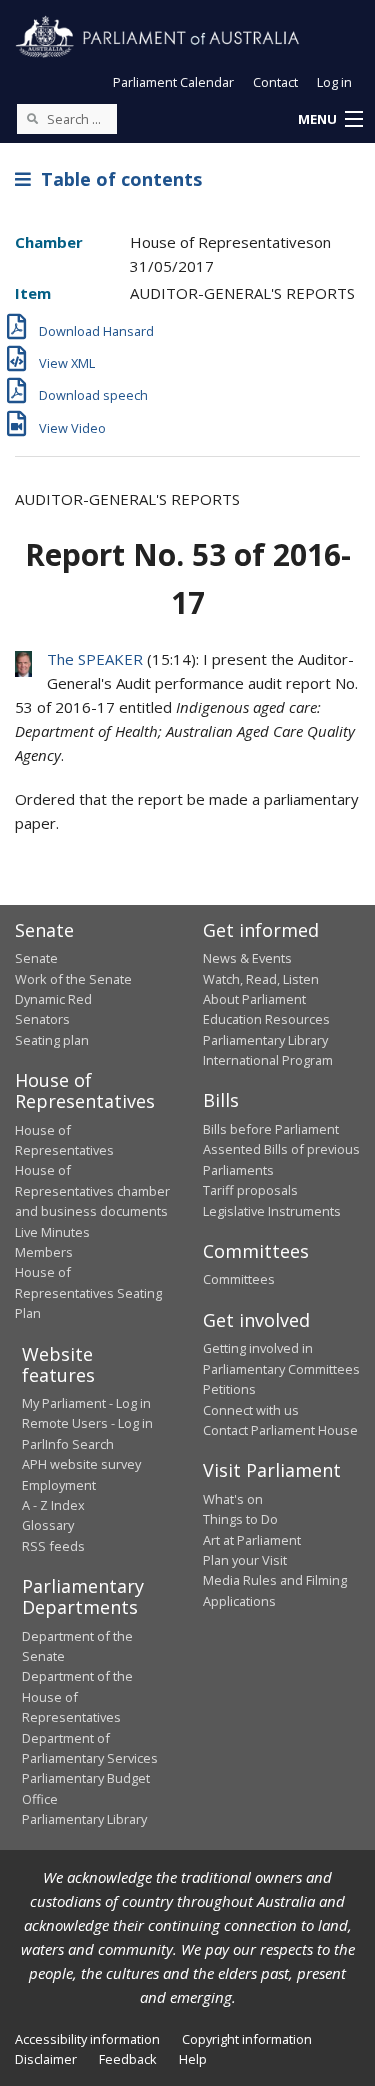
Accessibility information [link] (87, 2039)
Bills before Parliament (271, 1129)
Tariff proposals (250, 1190)
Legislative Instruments (272, 1211)
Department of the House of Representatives (77, 1696)
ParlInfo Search (68, 1444)
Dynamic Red (53, 999)
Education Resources (266, 1019)
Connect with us (251, 1410)
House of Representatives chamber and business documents (92, 1190)
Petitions (229, 1389)
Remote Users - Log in (87, 1423)
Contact (275, 82)
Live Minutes (52, 1232)
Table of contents (116, 179)
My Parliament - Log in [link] (86, 1403)
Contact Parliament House (280, 1430)
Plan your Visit (245, 1560)
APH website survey (81, 1464)
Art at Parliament (252, 1540)
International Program (268, 1060)
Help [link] (193, 2059)
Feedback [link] (128, 2059)
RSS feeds (53, 1546)
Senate (36, 958)
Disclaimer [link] (46, 2059)
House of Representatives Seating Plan (88, 1292)
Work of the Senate (73, 979)
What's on (233, 1499)
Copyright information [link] (247, 2039)
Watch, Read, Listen (261, 979)
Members (44, 1252)
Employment (59, 1485)
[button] (330, 120)
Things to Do (240, 1519)
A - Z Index (53, 1505)
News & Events (247, 958)
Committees (239, 1279)
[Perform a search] (32, 118)
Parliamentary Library (265, 1040)
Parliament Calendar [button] (173, 82)
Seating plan (52, 1040)
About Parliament (254, 999)
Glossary (48, 1525)
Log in (334, 82)
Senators (42, 1019)
